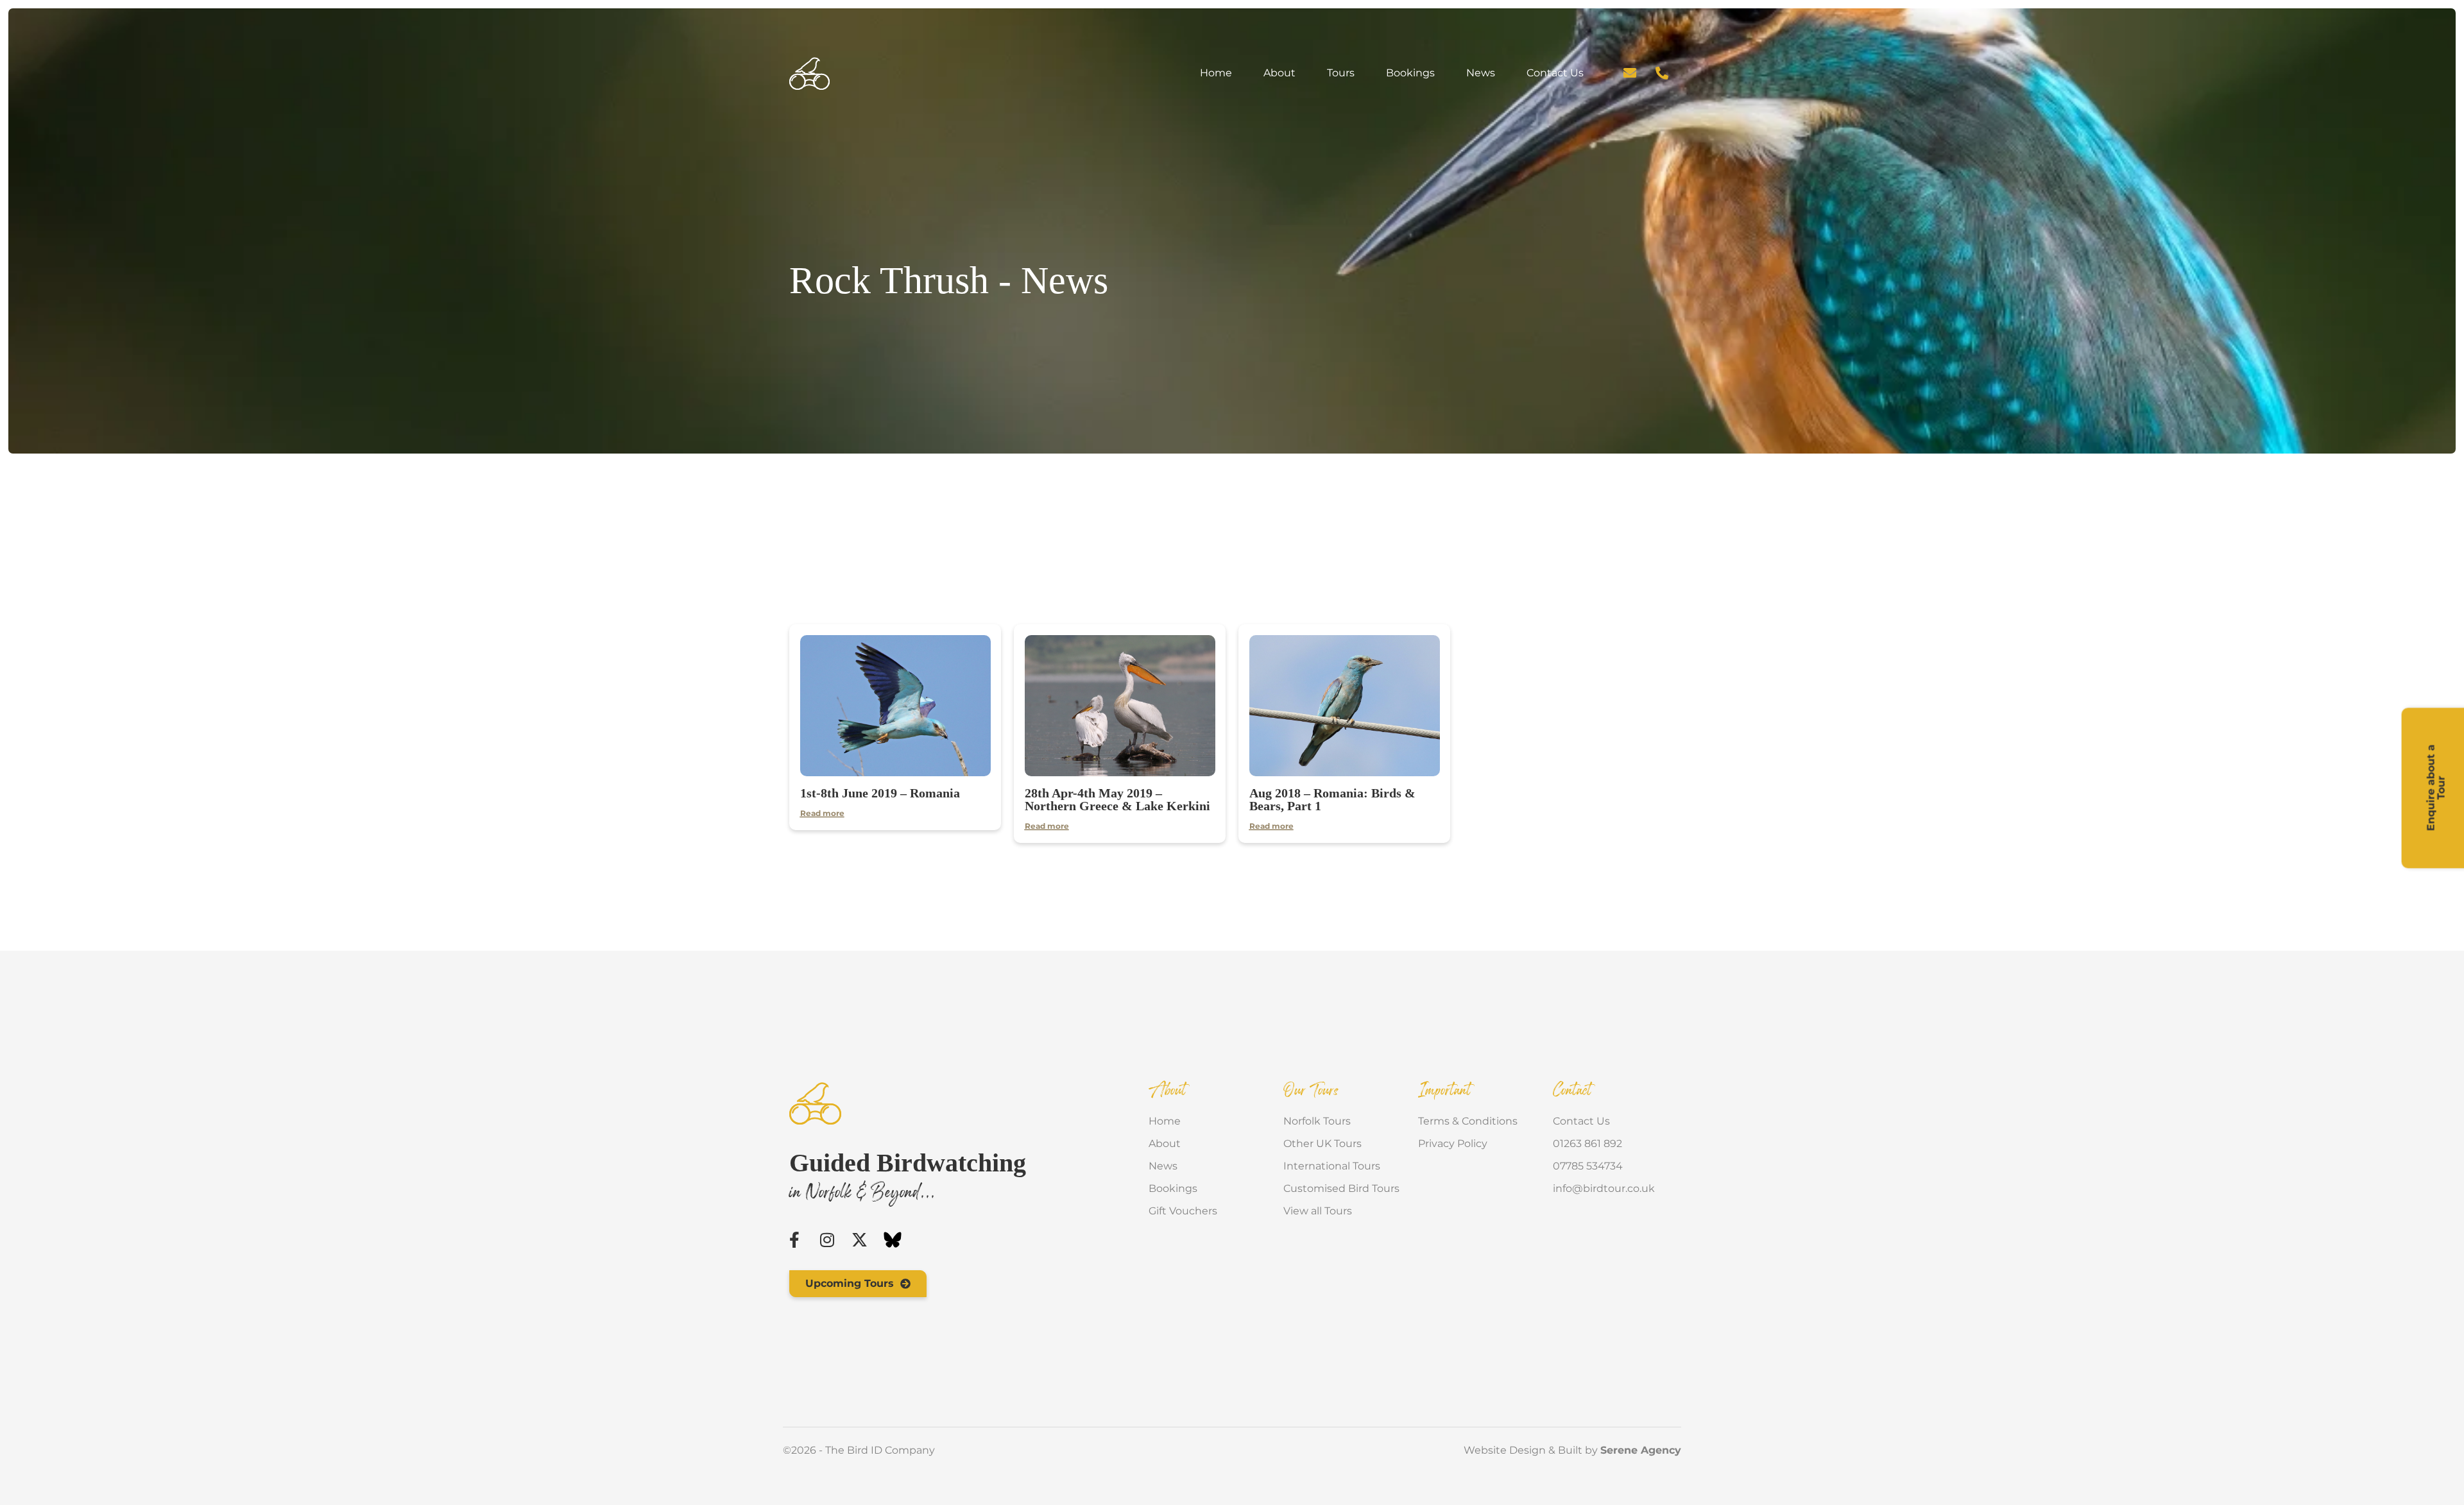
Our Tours (1311, 1091)
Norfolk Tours (1317, 1121)
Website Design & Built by (1572, 1450)
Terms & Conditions (1468, 1121)
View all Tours (1318, 1211)
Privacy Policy (1453, 1144)
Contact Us (1555, 73)
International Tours (1332, 1166)
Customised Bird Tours (1341, 1188)
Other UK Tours (1322, 1144)
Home (1216, 73)
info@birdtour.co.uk (1604, 1188)
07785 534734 (1588, 1166)
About (1279, 73)
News (1481, 73)
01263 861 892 (1587, 1144)
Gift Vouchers (1183, 1211)
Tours (1341, 73)
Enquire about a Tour (2436, 788)
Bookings (1410, 73)
